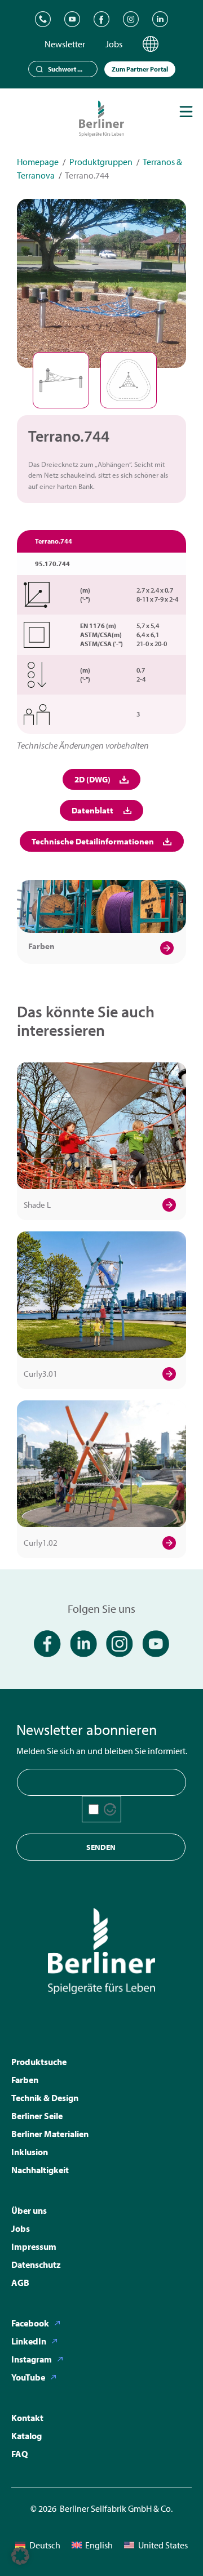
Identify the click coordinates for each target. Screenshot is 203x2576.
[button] (20, 2556)
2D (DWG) (92, 779)
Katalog (27, 2436)
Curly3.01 (41, 1374)
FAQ (19, 2454)
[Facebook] (101, 19)
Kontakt (27, 2418)
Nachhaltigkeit (40, 2170)
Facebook (30, 2323)
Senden (101, 1847)
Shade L (37, 1205)
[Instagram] (131, 19)
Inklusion (30, 2152)
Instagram (32, 2359)
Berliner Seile (37, 2116)
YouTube (28, 2377)
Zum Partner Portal (140, 69)
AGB (20, 2283)
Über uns (29, 2210)
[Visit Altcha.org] (110, 1809)
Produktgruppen (101, 162)
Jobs (114, 44)
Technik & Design (45, 2098)
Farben (41, 946)
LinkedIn (29, 2341)
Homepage (38, 162)
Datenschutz (36, 2264)
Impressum (34, 2246)
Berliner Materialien (50, 2134)
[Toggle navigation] (186, 112)
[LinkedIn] (160, 19)
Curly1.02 (41, 1543)
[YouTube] (72, 19)
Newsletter (65, 44)
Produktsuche (39, 2062)
